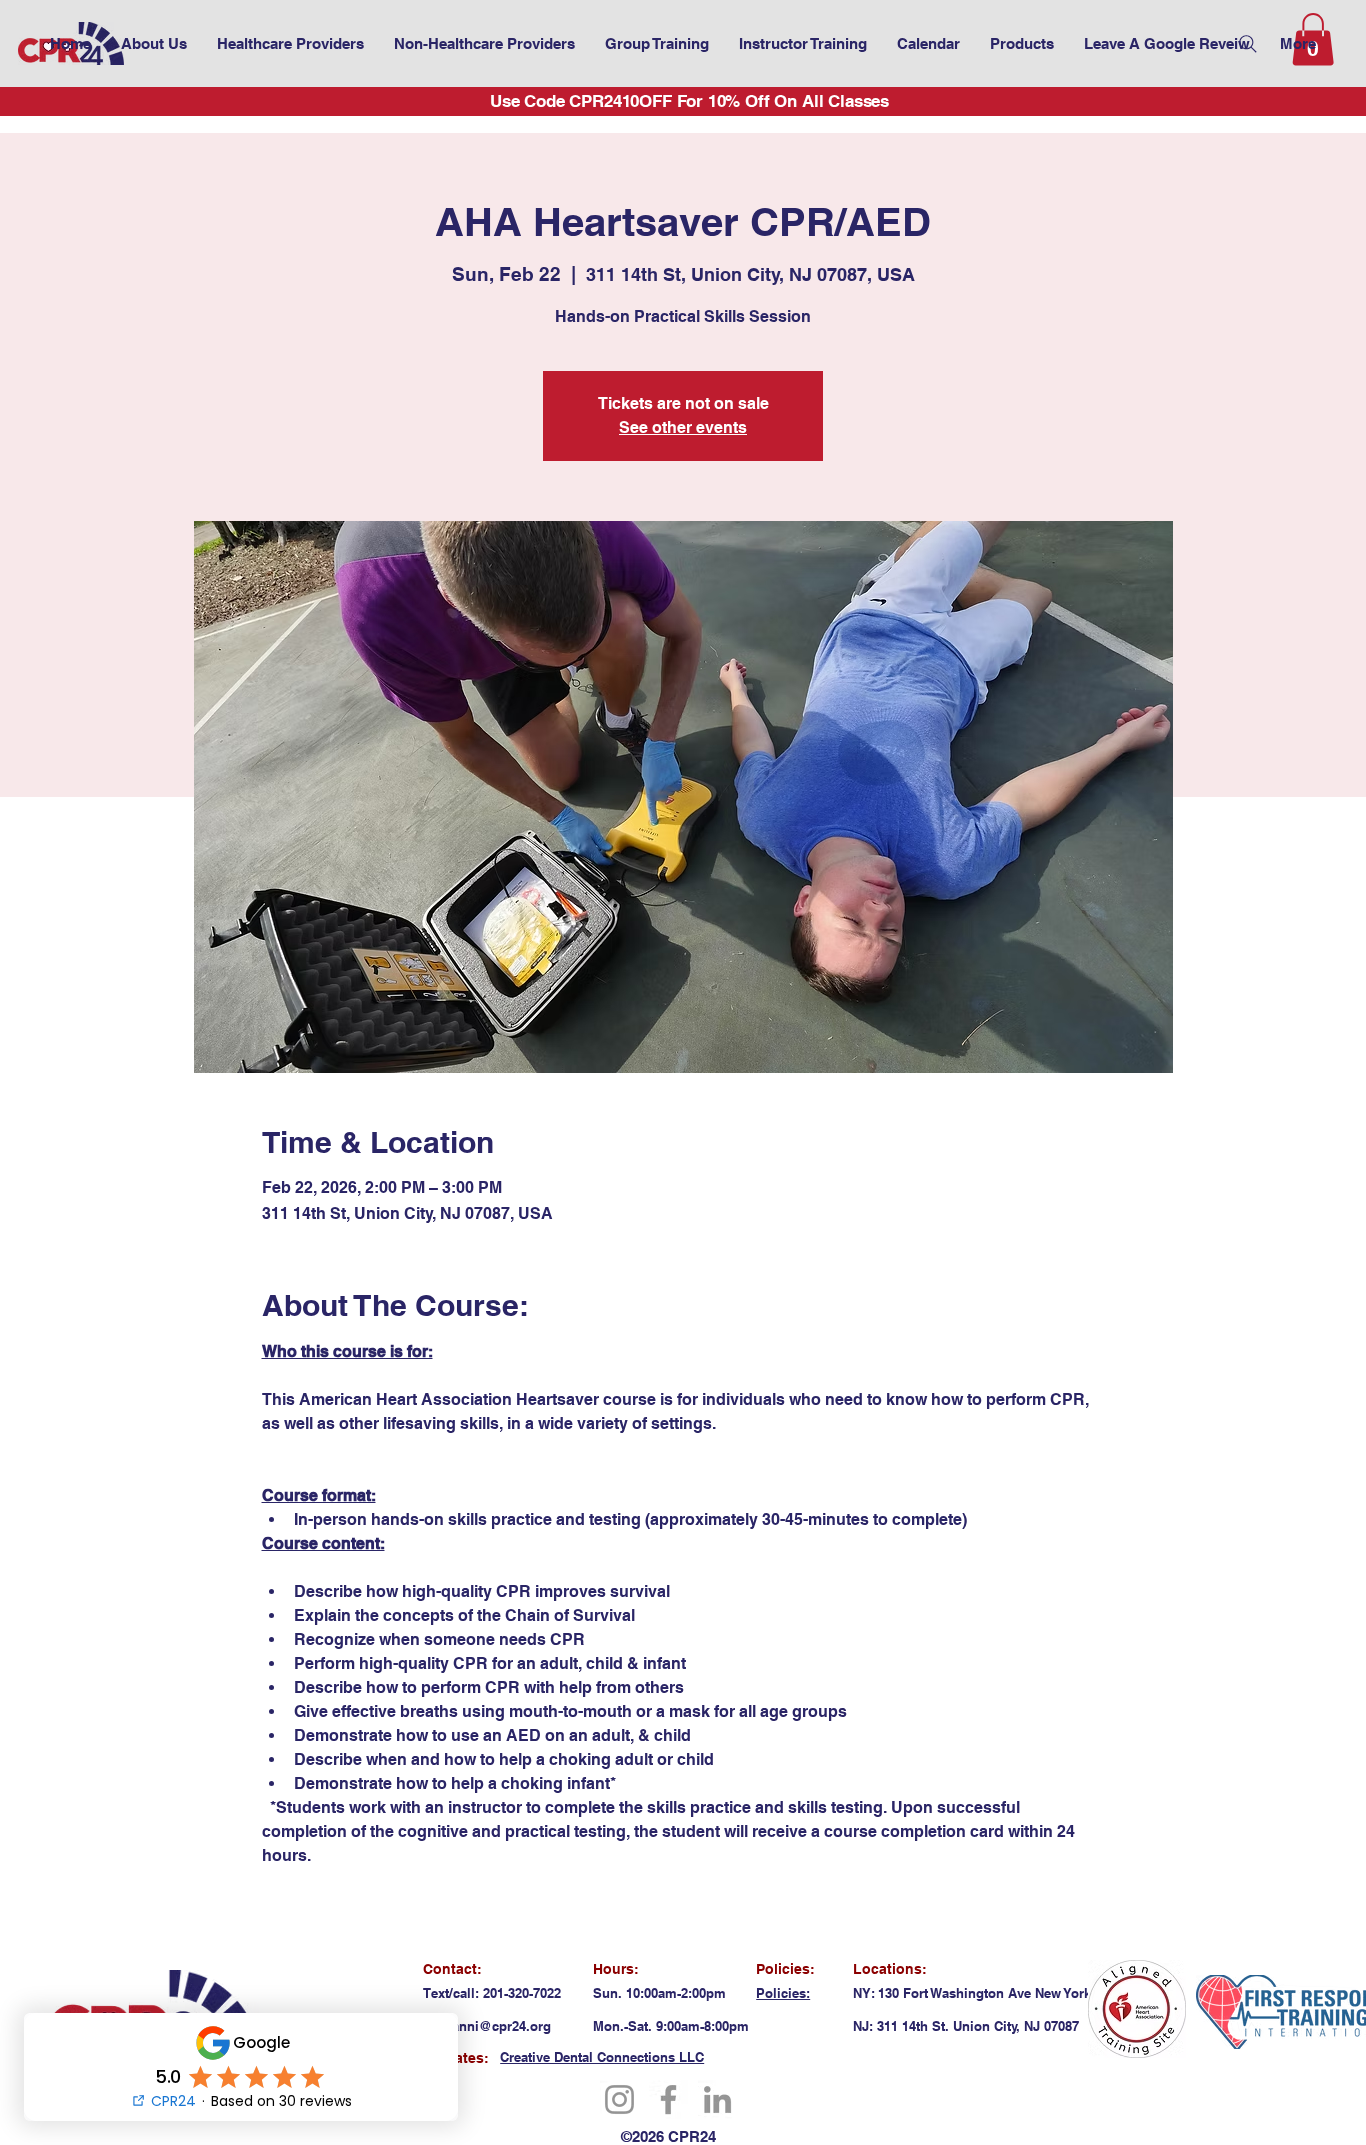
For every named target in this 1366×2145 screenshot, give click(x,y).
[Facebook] (668, 2099)
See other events (683, 427)
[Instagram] (619, 2099)
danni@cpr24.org (497, 2026)
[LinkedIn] (717, 2099)
